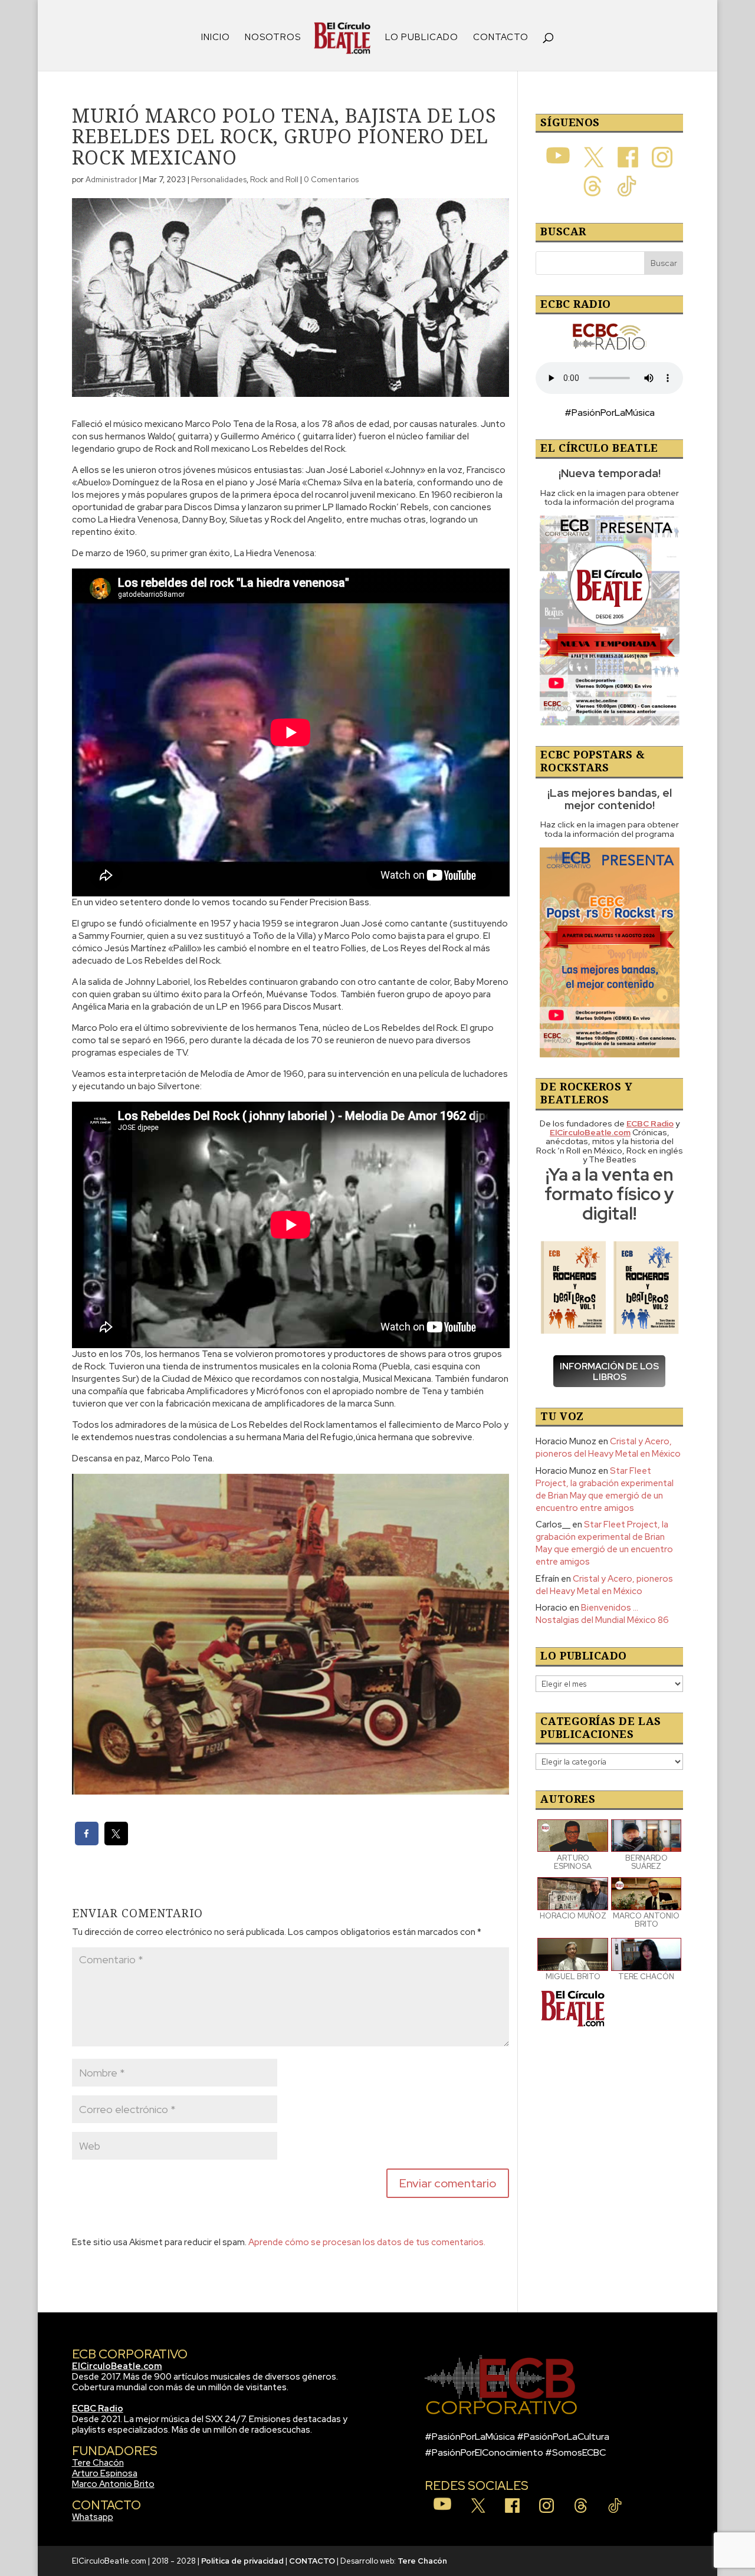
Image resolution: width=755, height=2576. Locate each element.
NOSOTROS (273, 38)
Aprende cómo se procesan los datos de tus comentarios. (367, 2242)
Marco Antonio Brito (113, 2484)
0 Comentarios (331, 180)
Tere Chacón (98, 2463)
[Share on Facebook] (87, 1842)
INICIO (216, 38)
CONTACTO (501, 38)
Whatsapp (93, 2517)
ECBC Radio (98, 2409)
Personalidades (219, 180)
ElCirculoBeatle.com (117, 2366)
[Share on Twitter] (116, 1842)
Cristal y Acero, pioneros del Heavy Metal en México (608, 1448)
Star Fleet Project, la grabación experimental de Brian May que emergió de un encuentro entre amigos (605, 1489)
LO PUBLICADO (422, 38)
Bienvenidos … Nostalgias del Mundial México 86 (602, 1614)
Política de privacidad (242, 2561)
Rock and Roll (274, 180)
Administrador (111, 180)
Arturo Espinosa (105, 2473)
